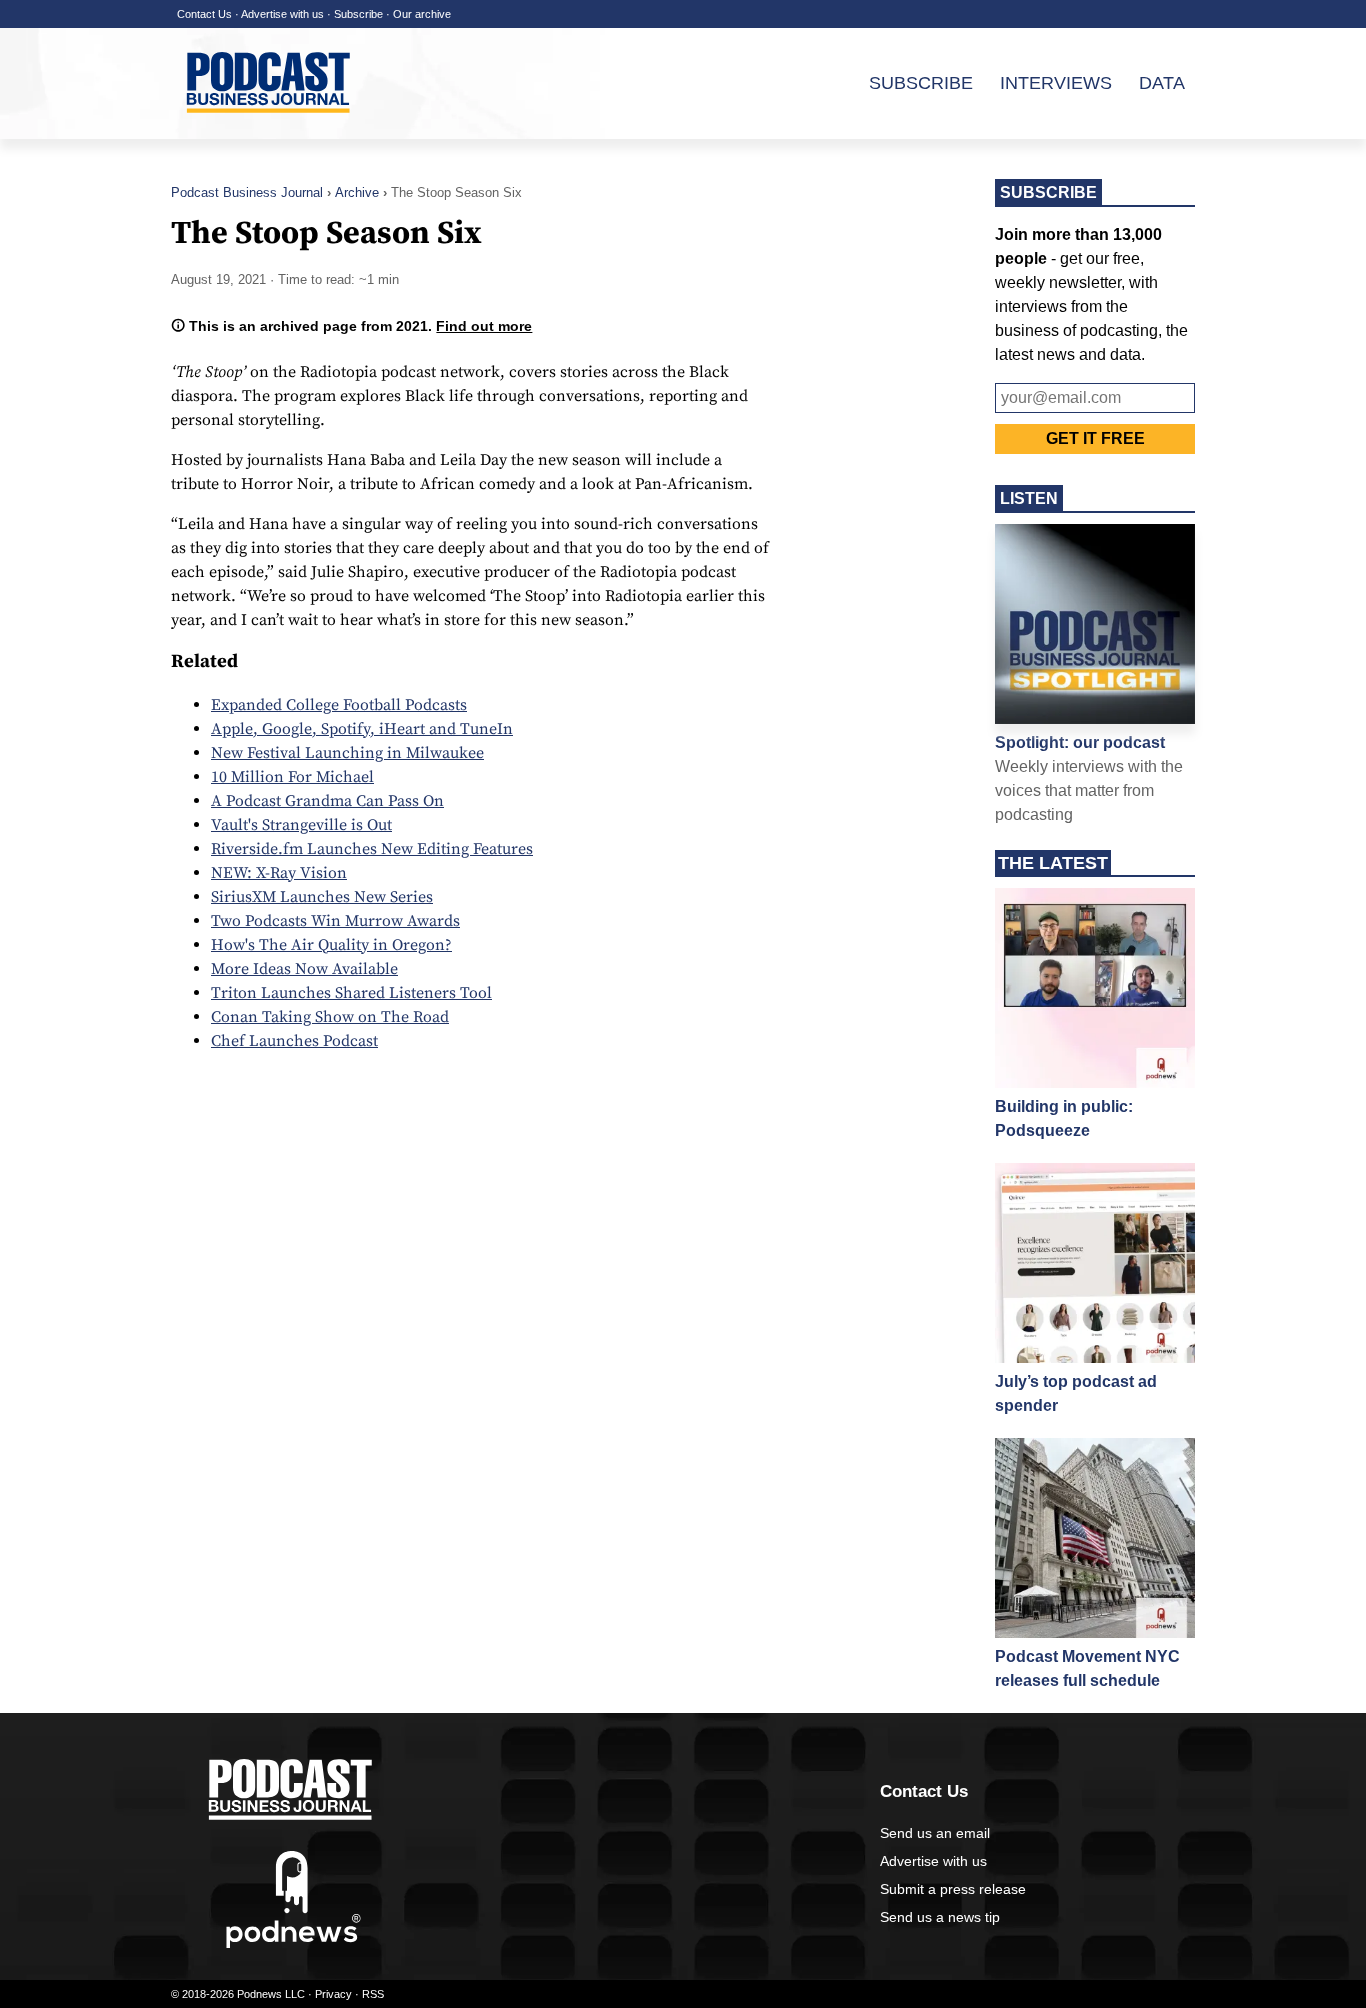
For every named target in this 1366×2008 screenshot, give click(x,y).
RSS (373, 1994)
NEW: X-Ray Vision (279, 873)
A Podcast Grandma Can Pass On (327, 801)
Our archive (422, 14)
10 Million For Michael (292, 777)
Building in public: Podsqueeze (1064, 1118)
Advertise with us (282, 14)
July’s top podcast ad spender (1076, 1393)
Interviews (1056, 83)
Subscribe (358, 14)
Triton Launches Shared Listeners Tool (351, 993)
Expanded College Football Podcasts (339, 705)
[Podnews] (293, 1944)
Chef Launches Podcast (294, 1041)
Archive (357, 192)
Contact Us (204, 14)
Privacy (333, 1994)
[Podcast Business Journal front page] (271, 129)
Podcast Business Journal (247, 192)
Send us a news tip (940, 1917)
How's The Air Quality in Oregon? (331, 945)
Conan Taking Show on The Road (330, 1017)
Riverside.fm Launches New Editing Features (372, 849)
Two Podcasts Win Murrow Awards (335, 921)
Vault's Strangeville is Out (301, 825)
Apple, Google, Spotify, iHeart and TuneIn (362, 729)
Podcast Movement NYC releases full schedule (1087, 1668)
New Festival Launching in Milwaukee (347, 753)
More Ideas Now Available (304, 969)
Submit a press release (953, 1889)
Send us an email (935, 1833)
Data (1162, 83)
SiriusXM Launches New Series (322, 897)
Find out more (484, 326)
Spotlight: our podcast (1080, 742)
